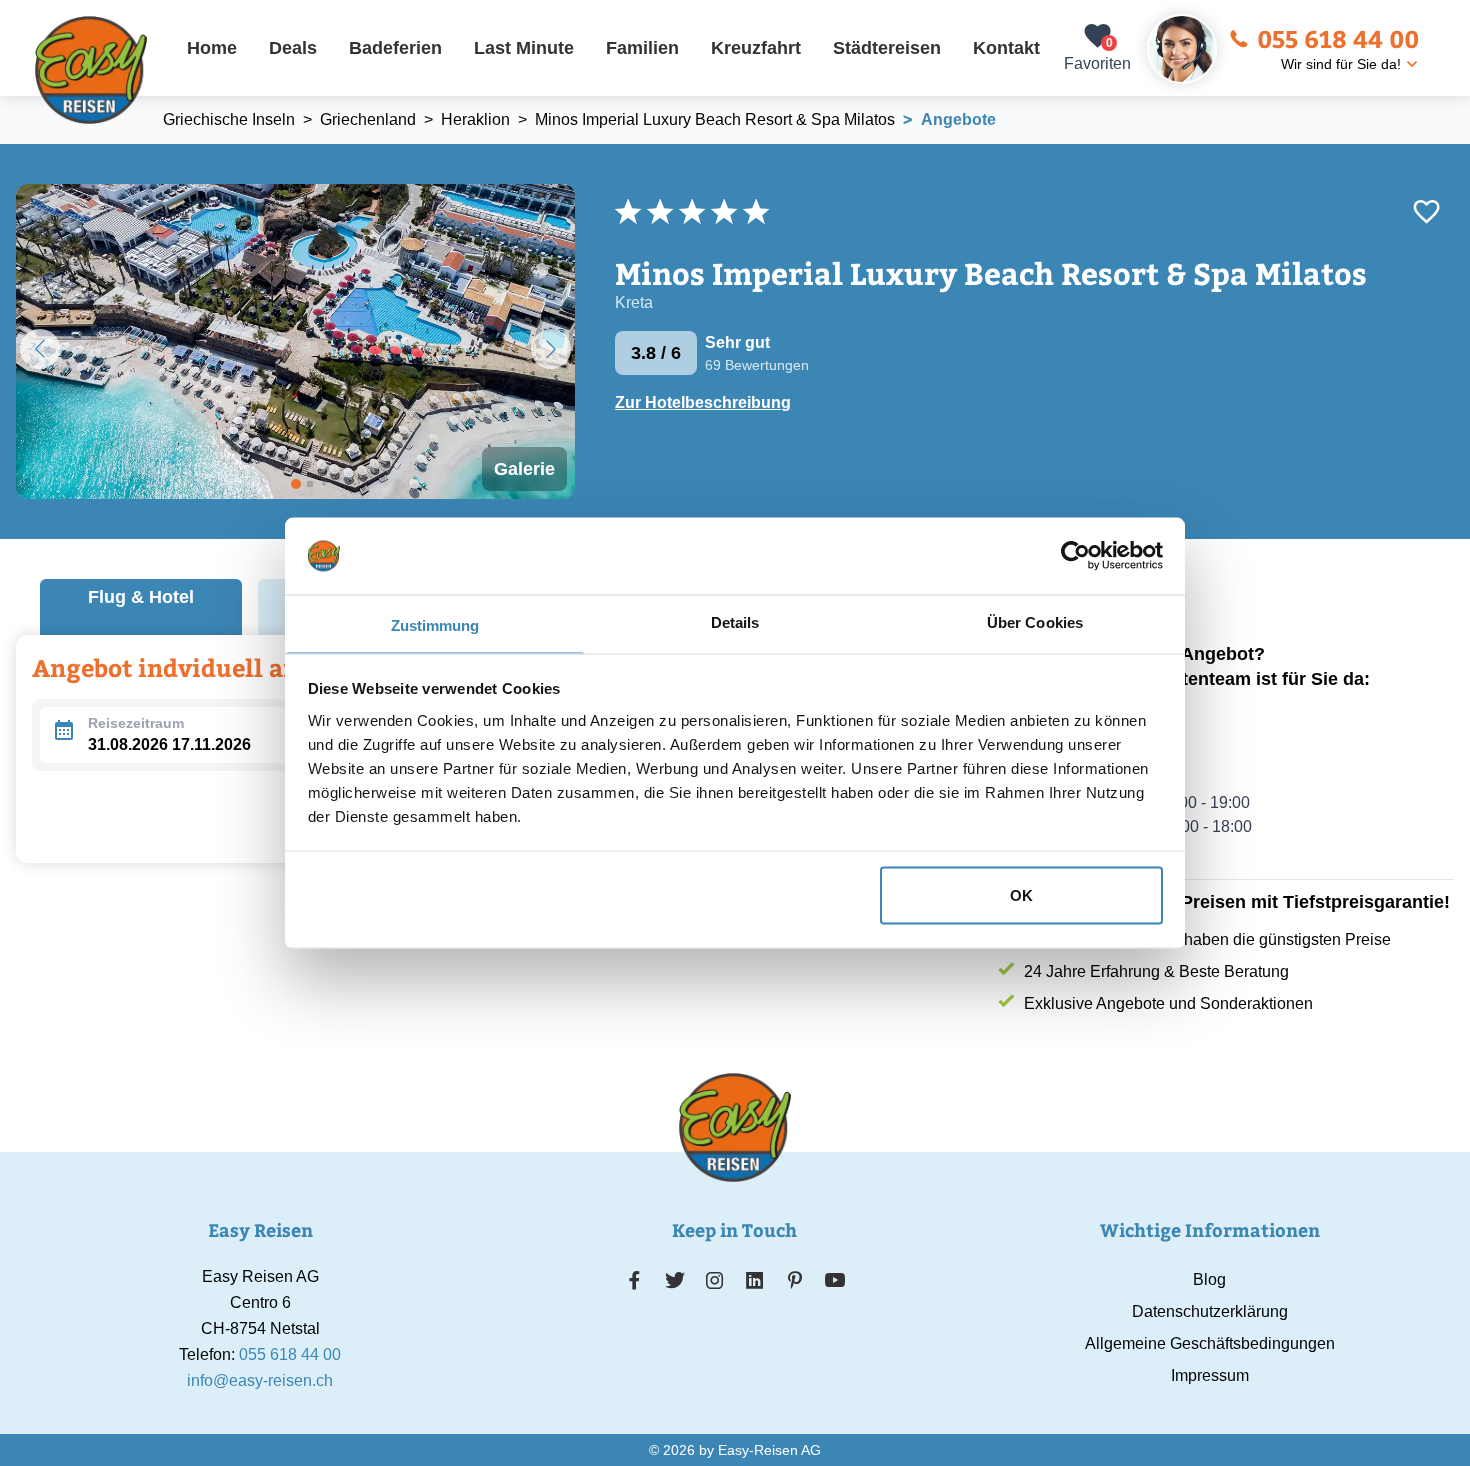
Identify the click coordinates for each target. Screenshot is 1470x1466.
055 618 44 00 (1338, 38)
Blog (1209, 1279)
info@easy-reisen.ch (260, 1380)
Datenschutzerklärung (1210, 1311)
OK (1021, 895)
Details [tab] (735, 621)
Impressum (1210, 1375)
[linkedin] (755, 1280)
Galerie (524, 469)
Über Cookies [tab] (1035, 621)
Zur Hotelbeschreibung (703, 402)
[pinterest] (794, 1280)
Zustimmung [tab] (435, 624)
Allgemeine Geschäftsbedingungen (1210, 1343)
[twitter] (675, 1280)
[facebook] (634, 1280)
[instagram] (715, 1280)
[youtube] (835, 1280)
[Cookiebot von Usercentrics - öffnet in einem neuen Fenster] (1075, 556)
